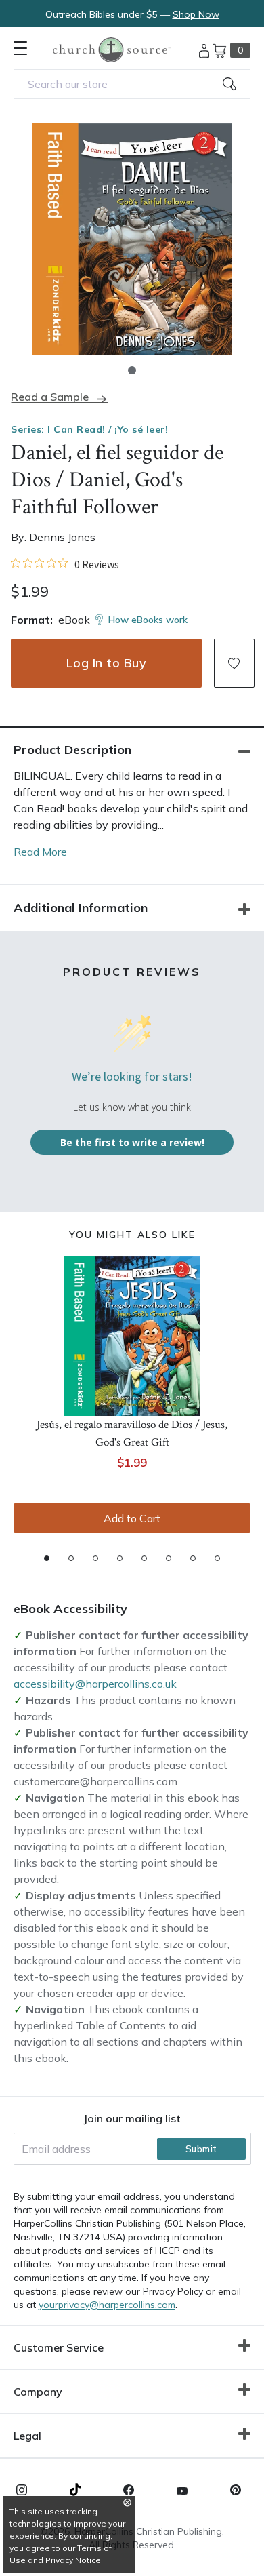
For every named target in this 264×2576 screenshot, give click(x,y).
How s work (148, 620)
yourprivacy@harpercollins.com (107, 2305)
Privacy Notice (73, 2560)
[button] (132, 370)
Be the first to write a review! (132, 1142)
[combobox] (132, 84)
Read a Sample (50, 397)
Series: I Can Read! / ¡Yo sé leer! (89, 429)
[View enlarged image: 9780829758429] (132, 239)
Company (38, 2392)
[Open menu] (20, 48)
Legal (27, 2436)
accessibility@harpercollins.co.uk (95, 1684)
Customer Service (59, 2347)
